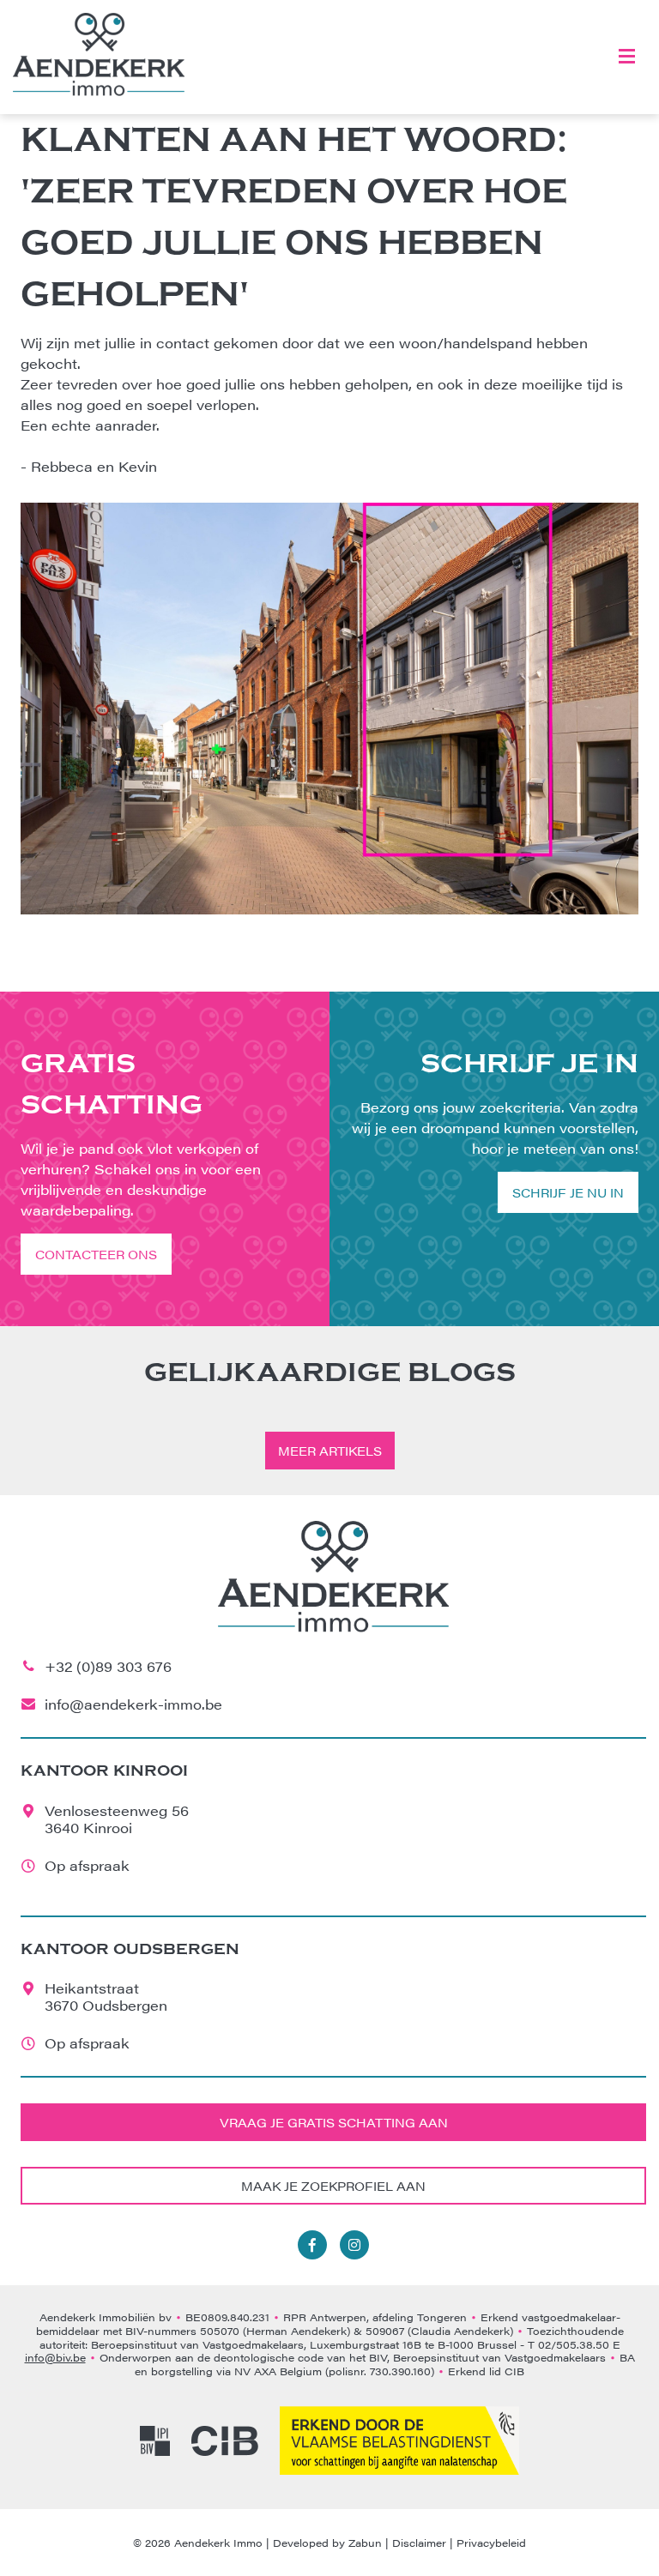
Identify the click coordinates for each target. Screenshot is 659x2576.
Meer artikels (330, 1451)
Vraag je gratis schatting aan (334, 2122)
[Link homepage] (99, 54)
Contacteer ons (96, 1254)
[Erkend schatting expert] (399, 2440)
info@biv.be (55, 2357)
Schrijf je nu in (568, 1192)
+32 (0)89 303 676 (108, 1666)
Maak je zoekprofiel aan (333, 2186)
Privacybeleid (491, 2543)
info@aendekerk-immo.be (133, 1704)
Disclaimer (419, 2543)
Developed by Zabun (327, 2543)
